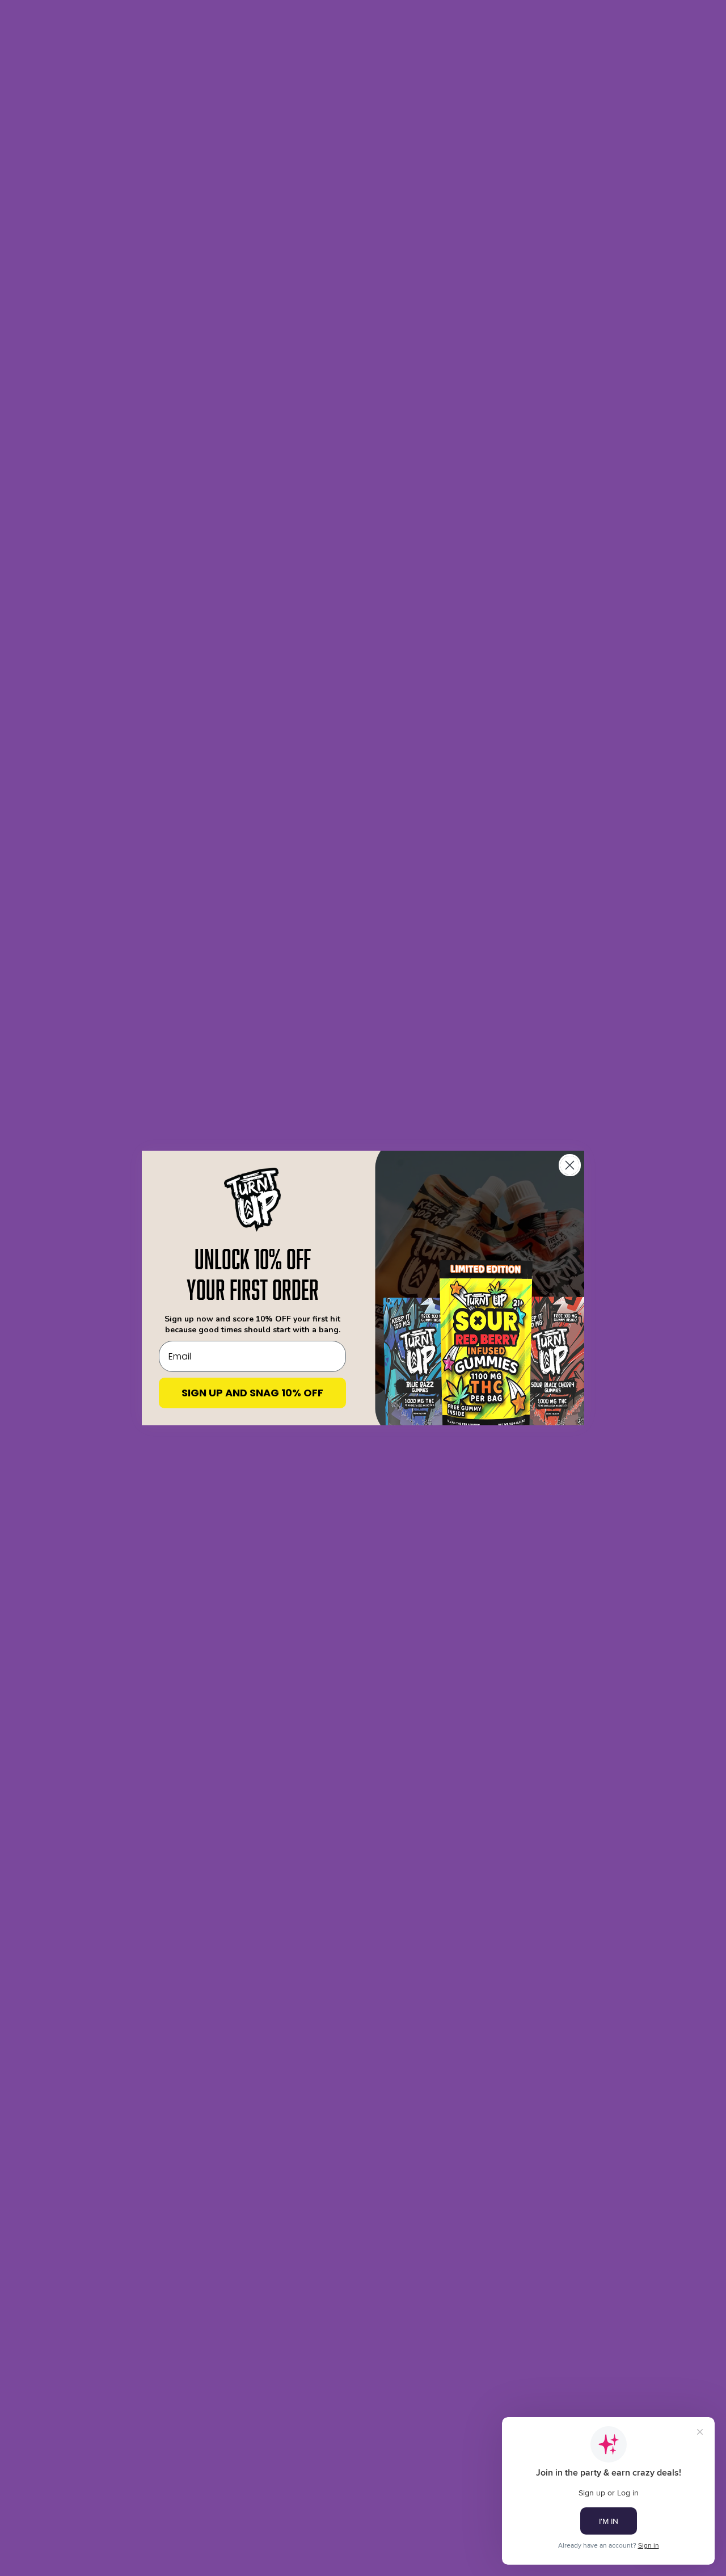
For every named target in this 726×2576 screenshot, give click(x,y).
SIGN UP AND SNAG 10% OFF (252, 1393)
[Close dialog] (570, 1165)
